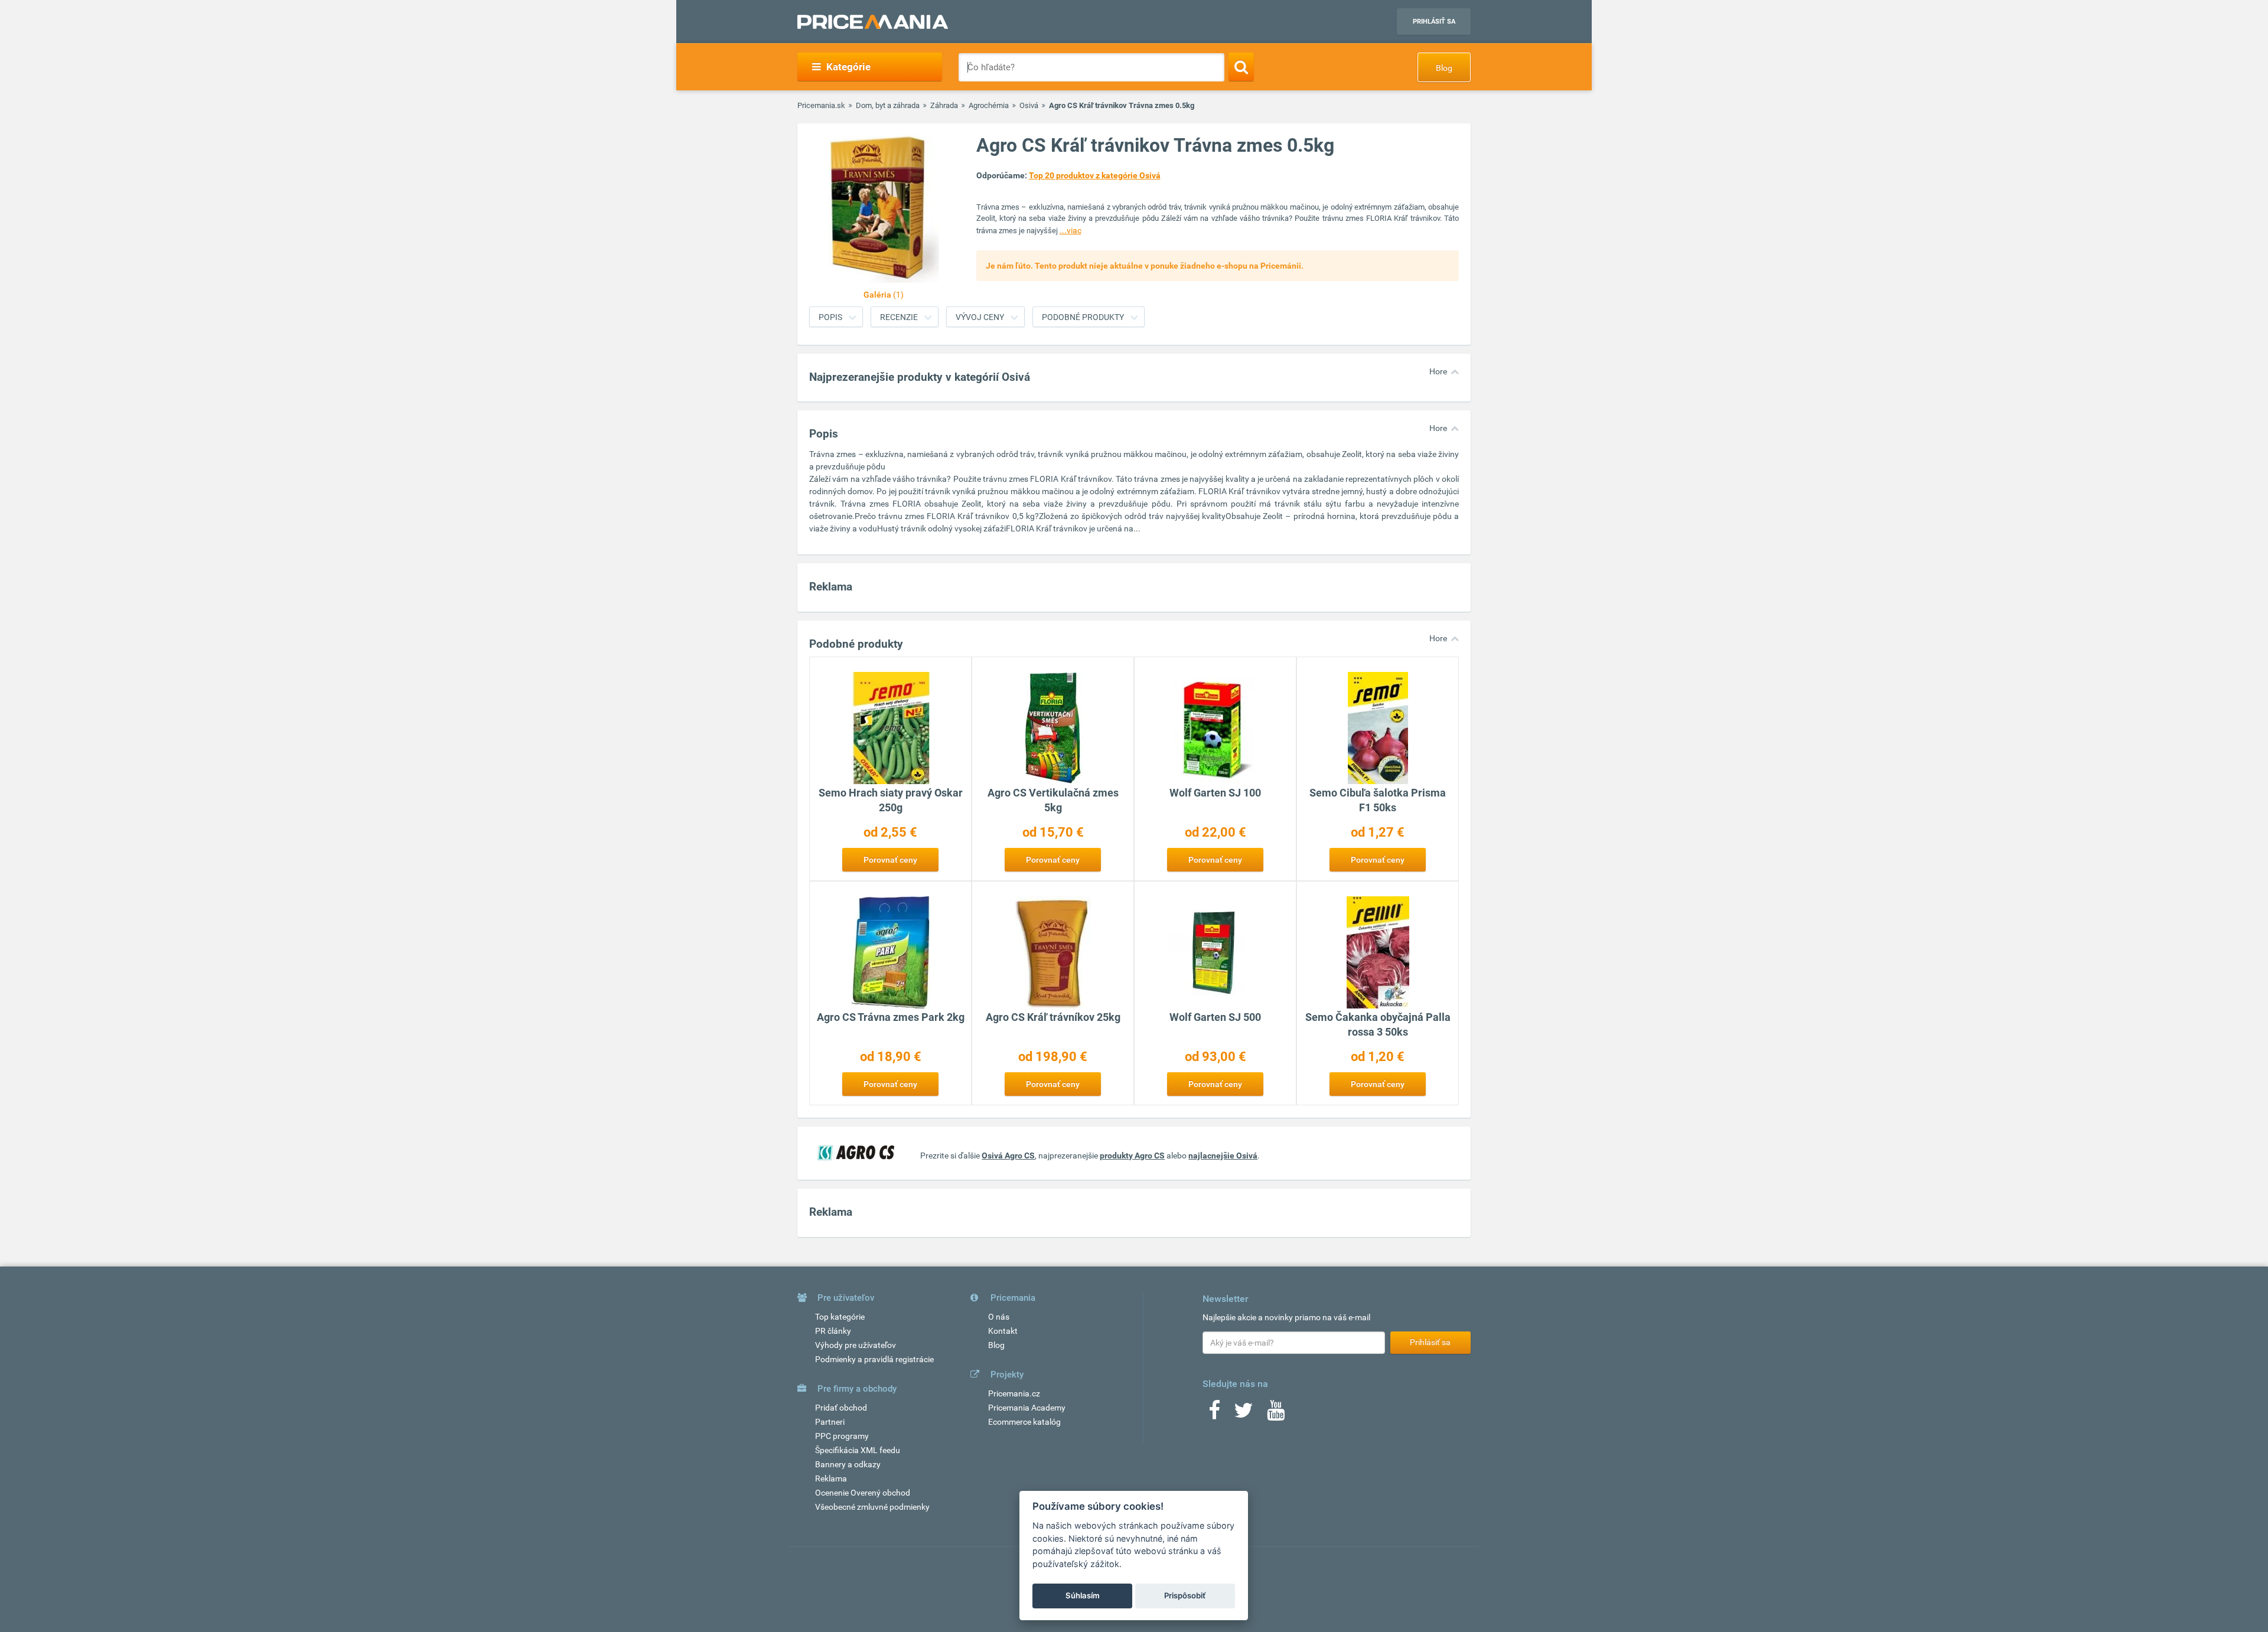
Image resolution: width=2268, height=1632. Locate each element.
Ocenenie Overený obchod (863, 1493)
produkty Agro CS (1132, 1156)
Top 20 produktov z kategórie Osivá (1095, 175)
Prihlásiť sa (1434, 22)
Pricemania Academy (1027, 1408)
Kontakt (1003, 1331)
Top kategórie (840, 1317)
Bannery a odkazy (848, 1464)
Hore (1438, 371)
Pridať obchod (841, 1408)
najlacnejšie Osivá (1223, 1156)
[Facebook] (1214, 1414)
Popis (830, 317)
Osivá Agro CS (1008, 1156)
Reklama (831, 1478)
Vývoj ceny (980, 317)
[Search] (1241, 67)
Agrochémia (989, 105)
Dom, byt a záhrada (888, 105)
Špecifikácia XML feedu (858, 1450)
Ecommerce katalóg (1024, 1422)
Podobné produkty (1083, 317)
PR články (833, 1331)
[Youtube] (1276, 1414)
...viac (1071, 230)
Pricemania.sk (821, 105)
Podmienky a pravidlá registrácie (874, 1359)
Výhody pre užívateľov (856, 1345)
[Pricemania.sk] (873, 22)
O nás (999, 1317)
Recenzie (899, 317)
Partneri (830, 1422)
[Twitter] (1244, 1414)
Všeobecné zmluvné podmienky (872, 1507)
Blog (1444, 68)
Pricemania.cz (1014, 1393)
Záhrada (944, 105)
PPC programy (842, 1436)
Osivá (1029, 105)
